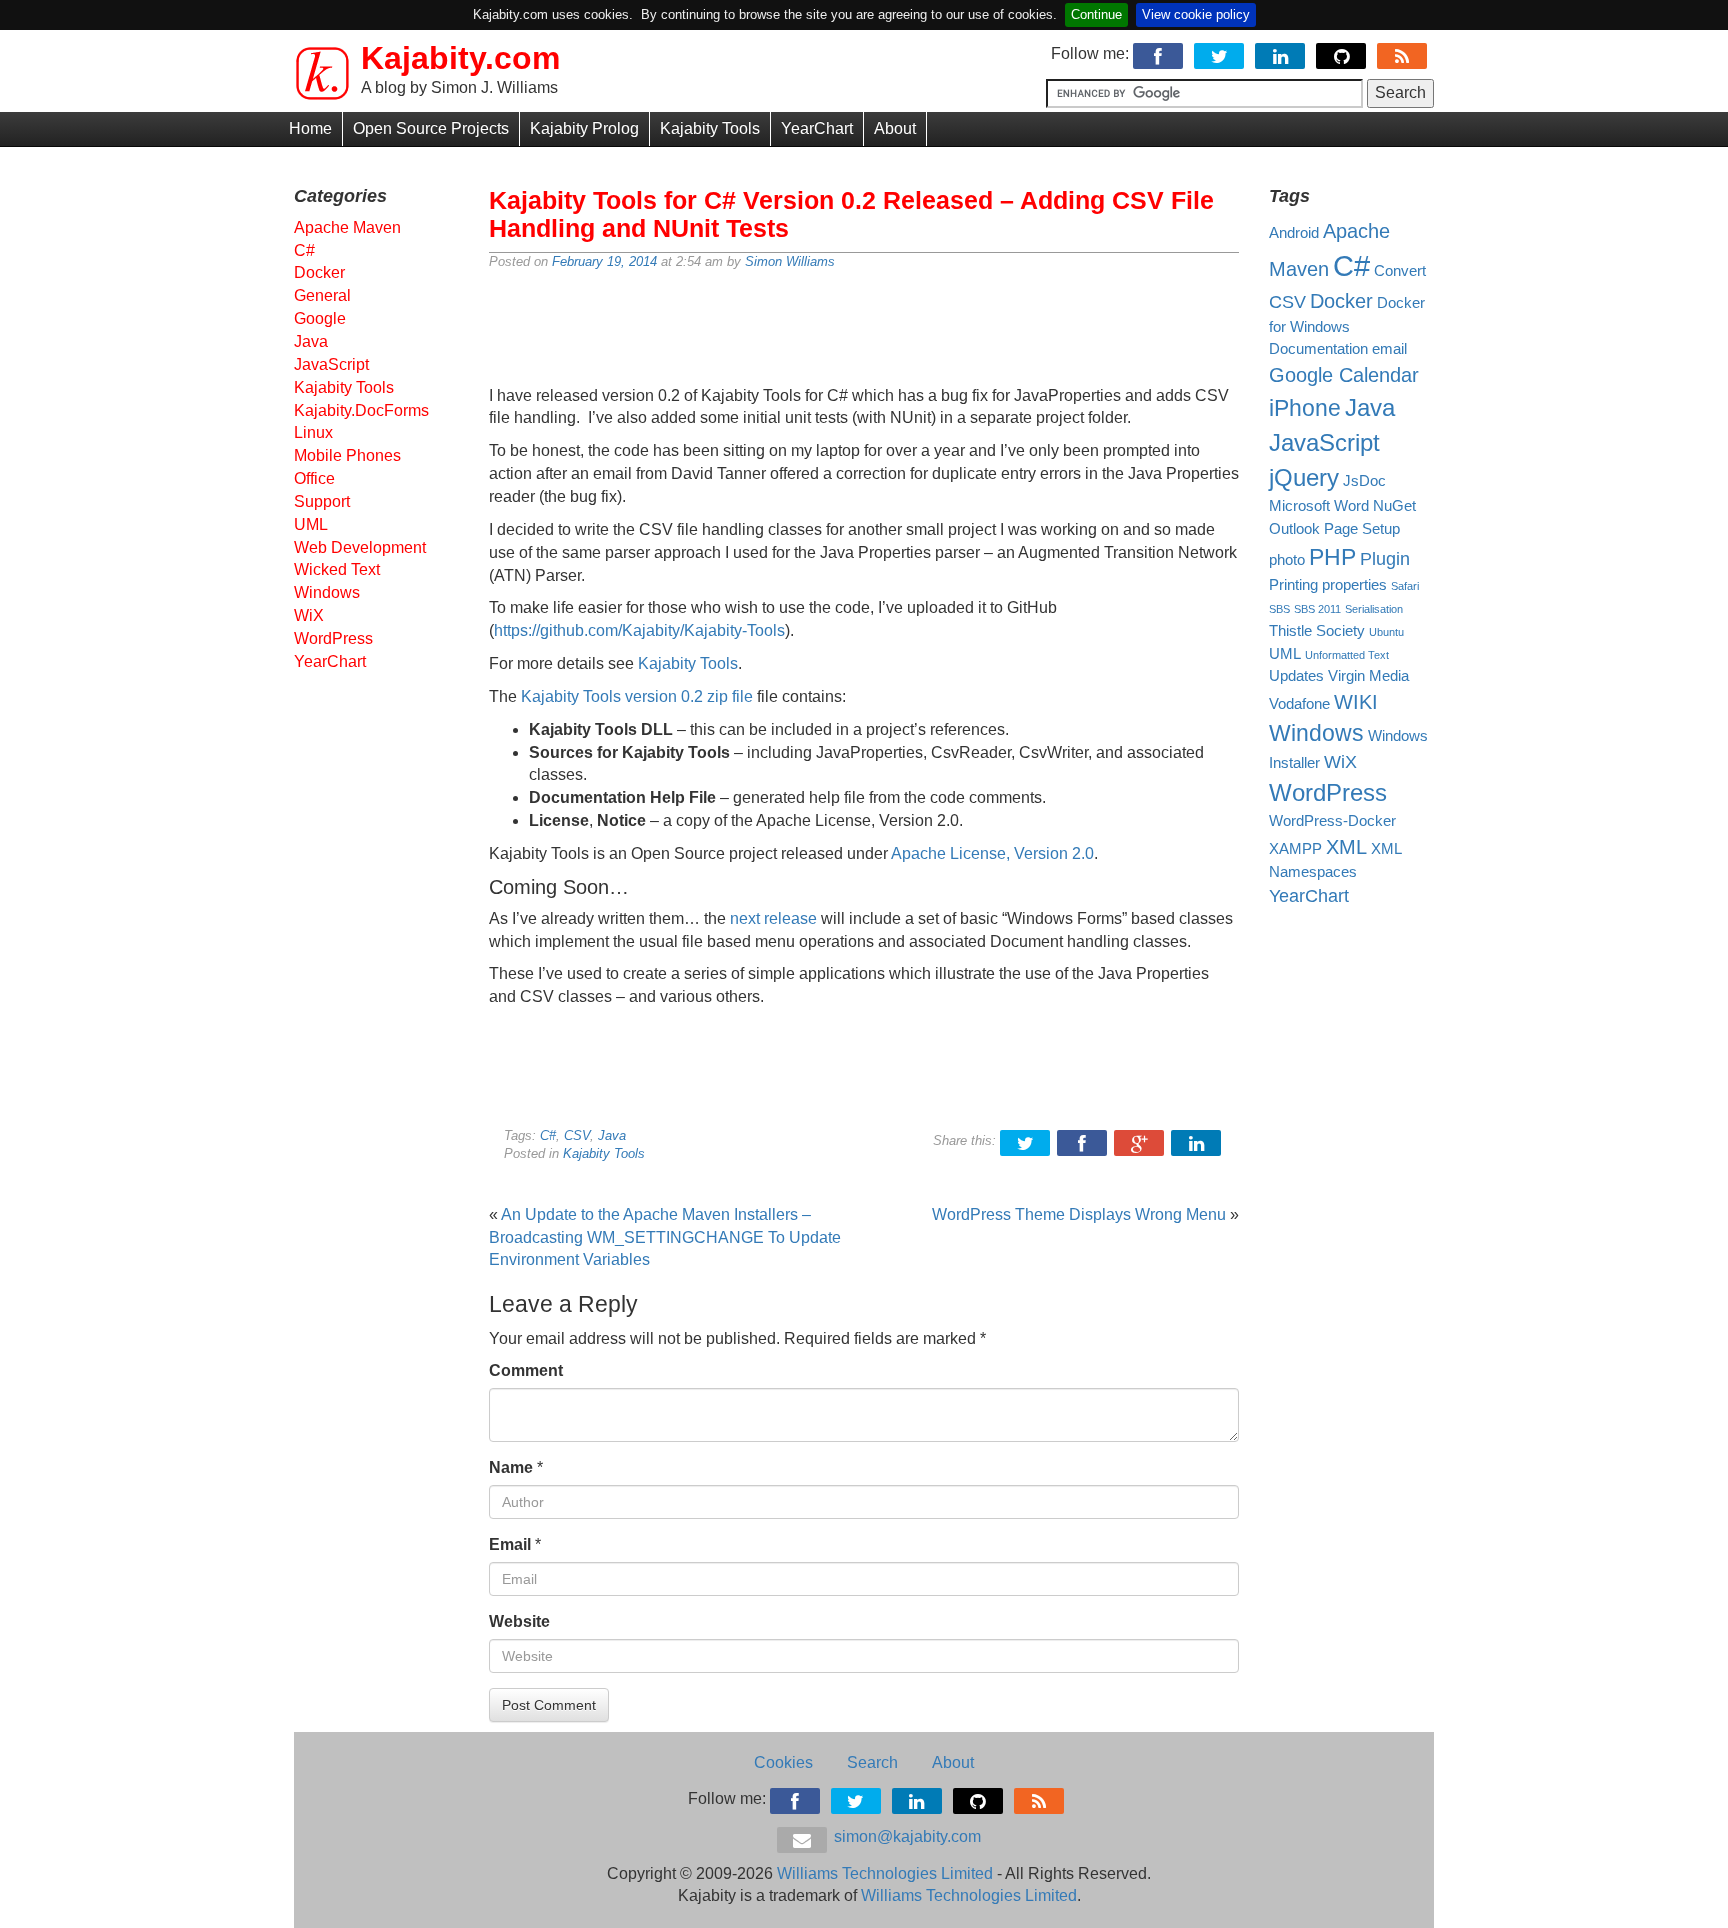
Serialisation (1374, 609)
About (895, 128)
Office (314, 478)
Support (322, 501)
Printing (1293, 585)
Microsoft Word (1319, 506)
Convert (1400, 271)
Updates (1296, 676)
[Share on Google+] (1140, 1140)
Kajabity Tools (710, 128)
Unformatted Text (1347, 655)
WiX (309, 615)
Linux (313, 432)
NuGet (1394, 506)
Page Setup (1362, 529)
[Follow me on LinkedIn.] (1281, 53)
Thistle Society (1317, 631)
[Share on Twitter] (1026, 1140)
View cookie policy (1196, 14)
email (1389, 349)
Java (612, 1135)
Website (519, 1621)
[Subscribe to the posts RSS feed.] (1403, 53)
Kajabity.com (460, 58)
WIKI (1356, 702)
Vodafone (1299, 704)
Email (510, 1544)
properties (1354, 585)
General (322, 295)
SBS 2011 (1317, 609)
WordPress (333, 638)
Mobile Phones (347, 455)
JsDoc (1364, 481)
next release (773, 918)
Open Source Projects (431, 128)
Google (320, 318)
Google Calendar (1344, 375)
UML (311, 524)
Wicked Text (337, 569)
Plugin (1385, 559)
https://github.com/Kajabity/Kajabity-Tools (639, 630)
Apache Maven (347, 227)
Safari (1405, 586)
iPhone (1305, 408)
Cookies (783, 1762)
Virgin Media (1368, 676)
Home (310, 128)
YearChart (817, 128)
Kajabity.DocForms (361, 410)
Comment (526, 1370)
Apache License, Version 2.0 (992, 853)
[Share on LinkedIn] (1197, 1140)
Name (511, 1467)
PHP (1332, 557)
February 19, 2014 (604, 261)
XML (1346, 847)
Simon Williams (790, 261)
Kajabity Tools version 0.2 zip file (637, 696)
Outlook (1294, 529)
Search (872, 1762)
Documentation (1318, 349)
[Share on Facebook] (1083, 1140)
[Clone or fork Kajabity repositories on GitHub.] (1342, 53)
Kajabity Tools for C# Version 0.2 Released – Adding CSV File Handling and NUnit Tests (851, 214)
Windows (327, 592)
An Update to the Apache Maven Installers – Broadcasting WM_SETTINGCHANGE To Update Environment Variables (665, 1237)
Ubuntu (1386, 632)
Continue (1096, 14)
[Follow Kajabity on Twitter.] (1220, 53)
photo (1287, 560)
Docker (319, 272)
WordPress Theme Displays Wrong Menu (1079, 1214)
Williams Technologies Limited (885, 1873)
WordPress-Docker (1332, 821)
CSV (577, 1135)
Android (1294, 233)
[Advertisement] (864, 330)
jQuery (1304, 477)
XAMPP (1295, 849)
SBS (1279, 609)
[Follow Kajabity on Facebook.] (1159, 53)
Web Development (360, 547)
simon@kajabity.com (905, 1836)
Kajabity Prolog (584, 128)
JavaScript (331, 364)
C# (548, 1135)
